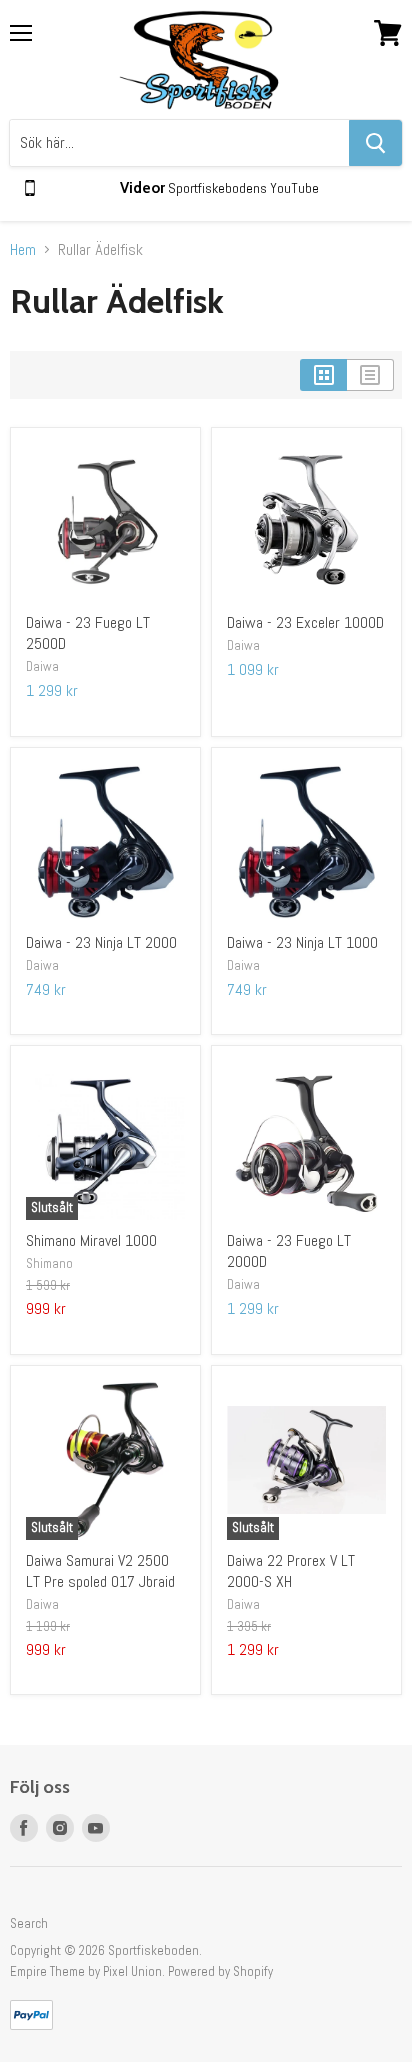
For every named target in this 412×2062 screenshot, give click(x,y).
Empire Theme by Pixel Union (86, 1971)
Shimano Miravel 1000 (91, 1240)
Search (29, 1923)
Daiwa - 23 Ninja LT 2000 (101, 942)
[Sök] (375, 143)
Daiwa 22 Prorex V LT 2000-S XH (291, 1571)
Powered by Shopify (220, 1971)
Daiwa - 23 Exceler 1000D (305, 622)
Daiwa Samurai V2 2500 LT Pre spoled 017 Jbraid (100, 1571)
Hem (23, 250)
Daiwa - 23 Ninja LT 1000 (302, 942)
